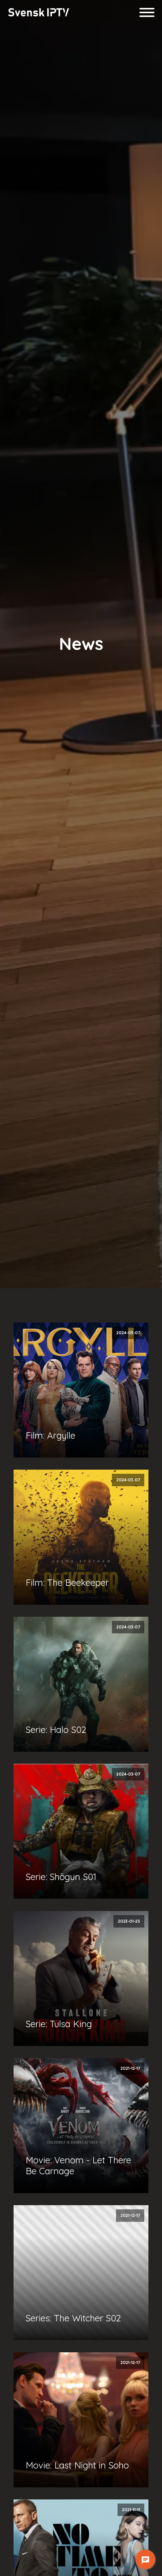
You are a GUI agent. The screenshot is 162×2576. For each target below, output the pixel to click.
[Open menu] (147, 12)
